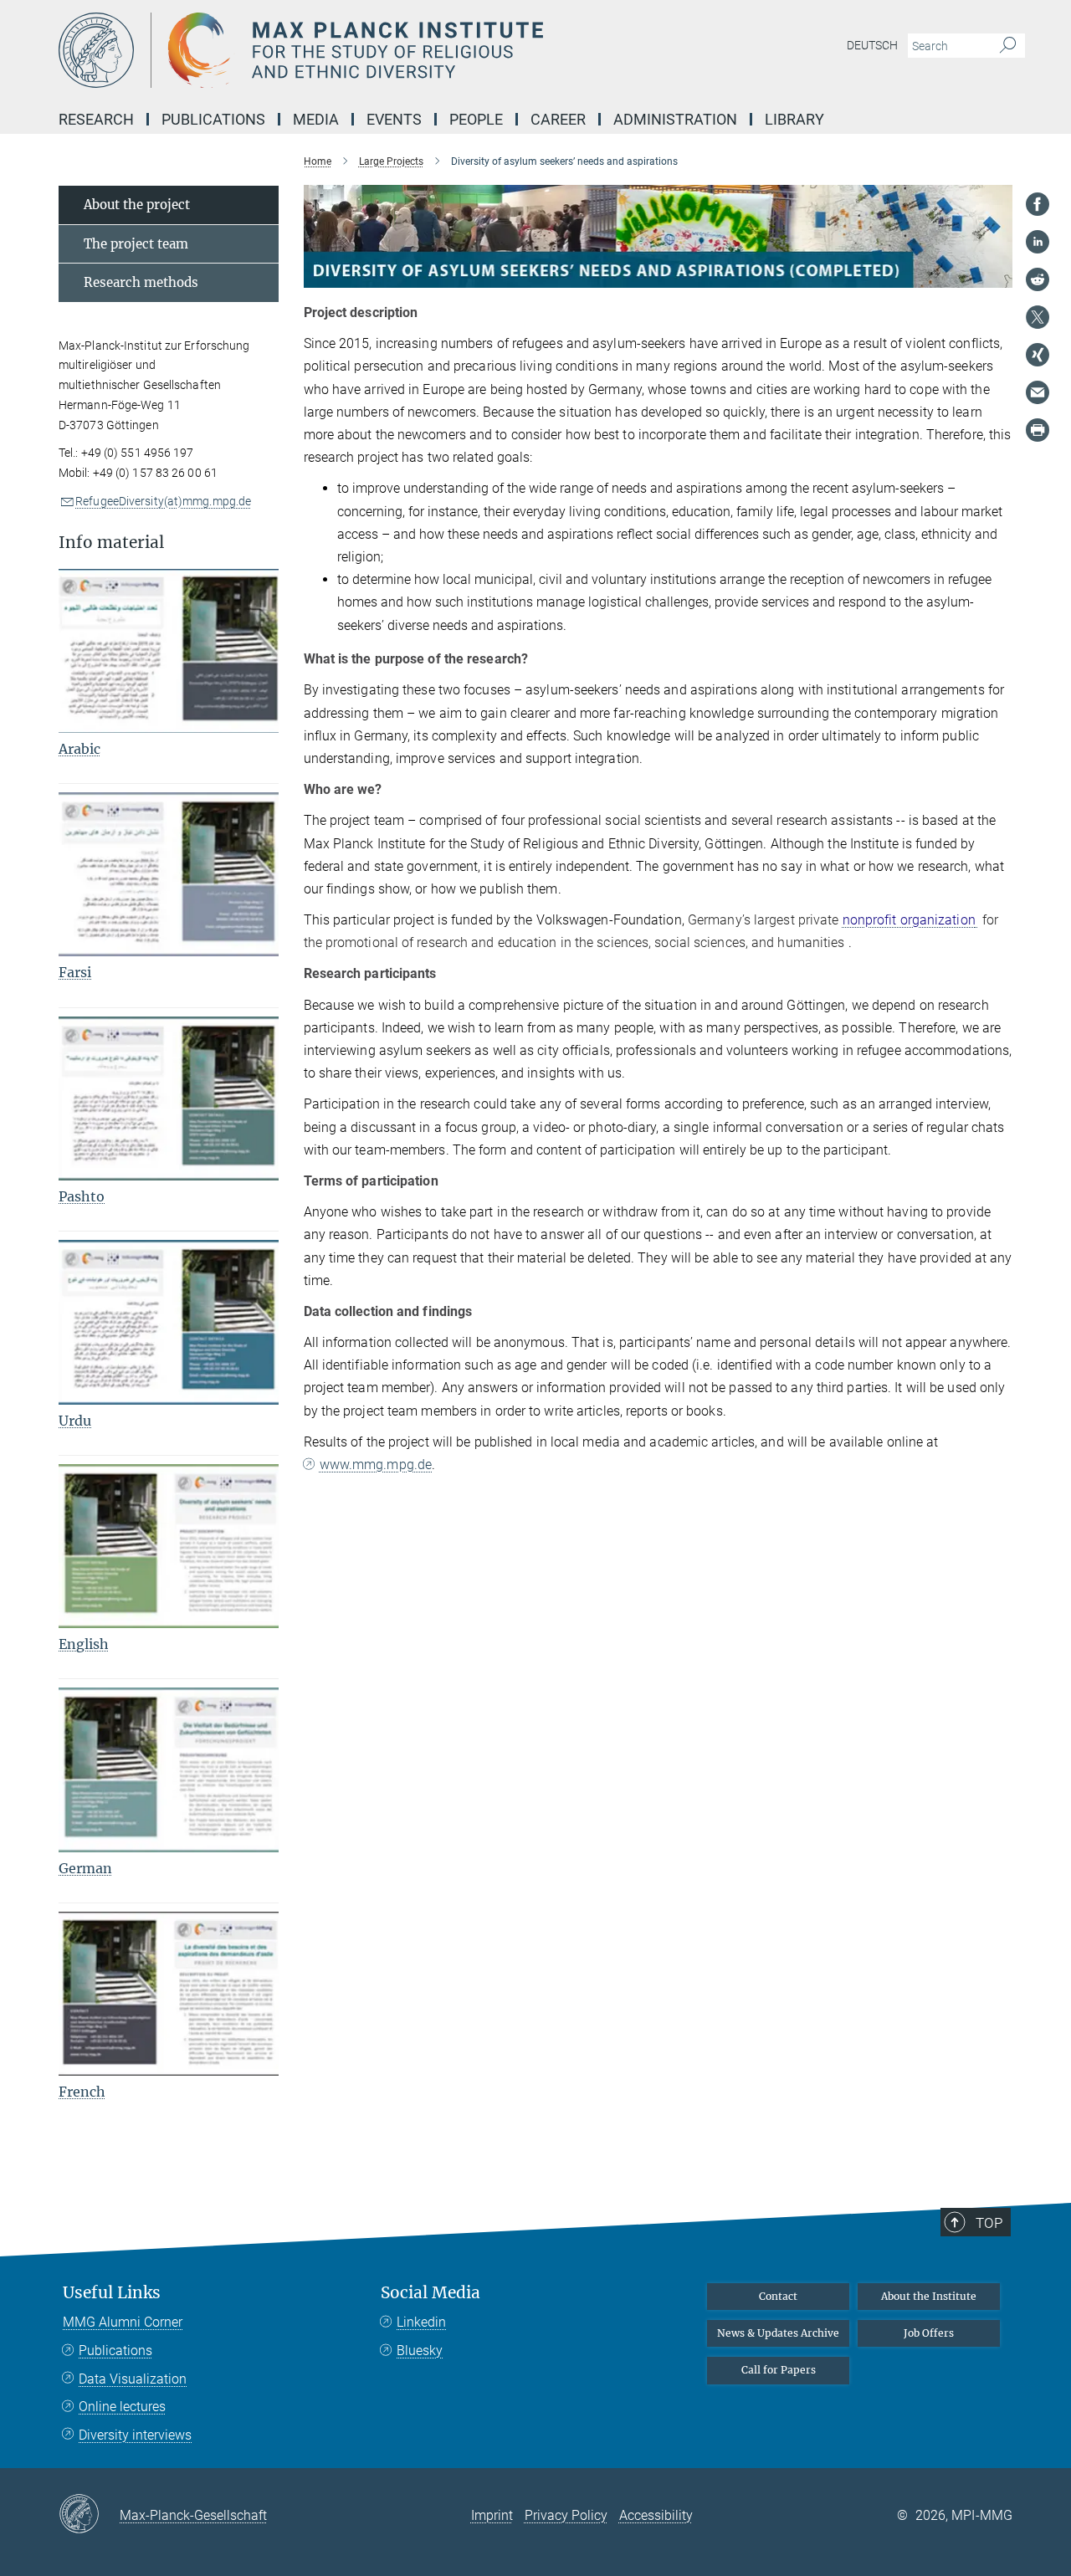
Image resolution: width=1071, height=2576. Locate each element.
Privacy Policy (566, 2515)
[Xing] (1038, 355)
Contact (778, 2296)
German (85, 1868)
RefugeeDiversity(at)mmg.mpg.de (163, 501)
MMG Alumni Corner (123, 2322)
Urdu (75, 1421)
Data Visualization (133, 2379)
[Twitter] (1038, 317)
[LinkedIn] (1038, 242)
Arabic (79, 749)
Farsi (75, 972)
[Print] (1038, 430)
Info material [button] (111, 543)
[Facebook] (1038, 204)
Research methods (141, 282)
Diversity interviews (135, 2435)
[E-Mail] (1038, 392)
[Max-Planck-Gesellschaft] (89, 2515)
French (82, 2092)
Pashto (82, 1196)
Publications (115, 2351)
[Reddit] (1038, 279)
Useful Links (112, 2293)
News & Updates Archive (778, 2333)
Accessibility (656, 2515)
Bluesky (420, 2351)
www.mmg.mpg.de (376, 1465)
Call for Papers (779, 2370)
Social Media (430, 2293)
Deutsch (872, 45)
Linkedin (421, 2322)
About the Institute (929, 2296)
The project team (136, 244)
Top (989, 2223)
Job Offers (929, 2333)
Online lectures (122, 2407)
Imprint (492, 2515)
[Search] (1008, 46)
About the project (137, 205)
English (84, 1644)
